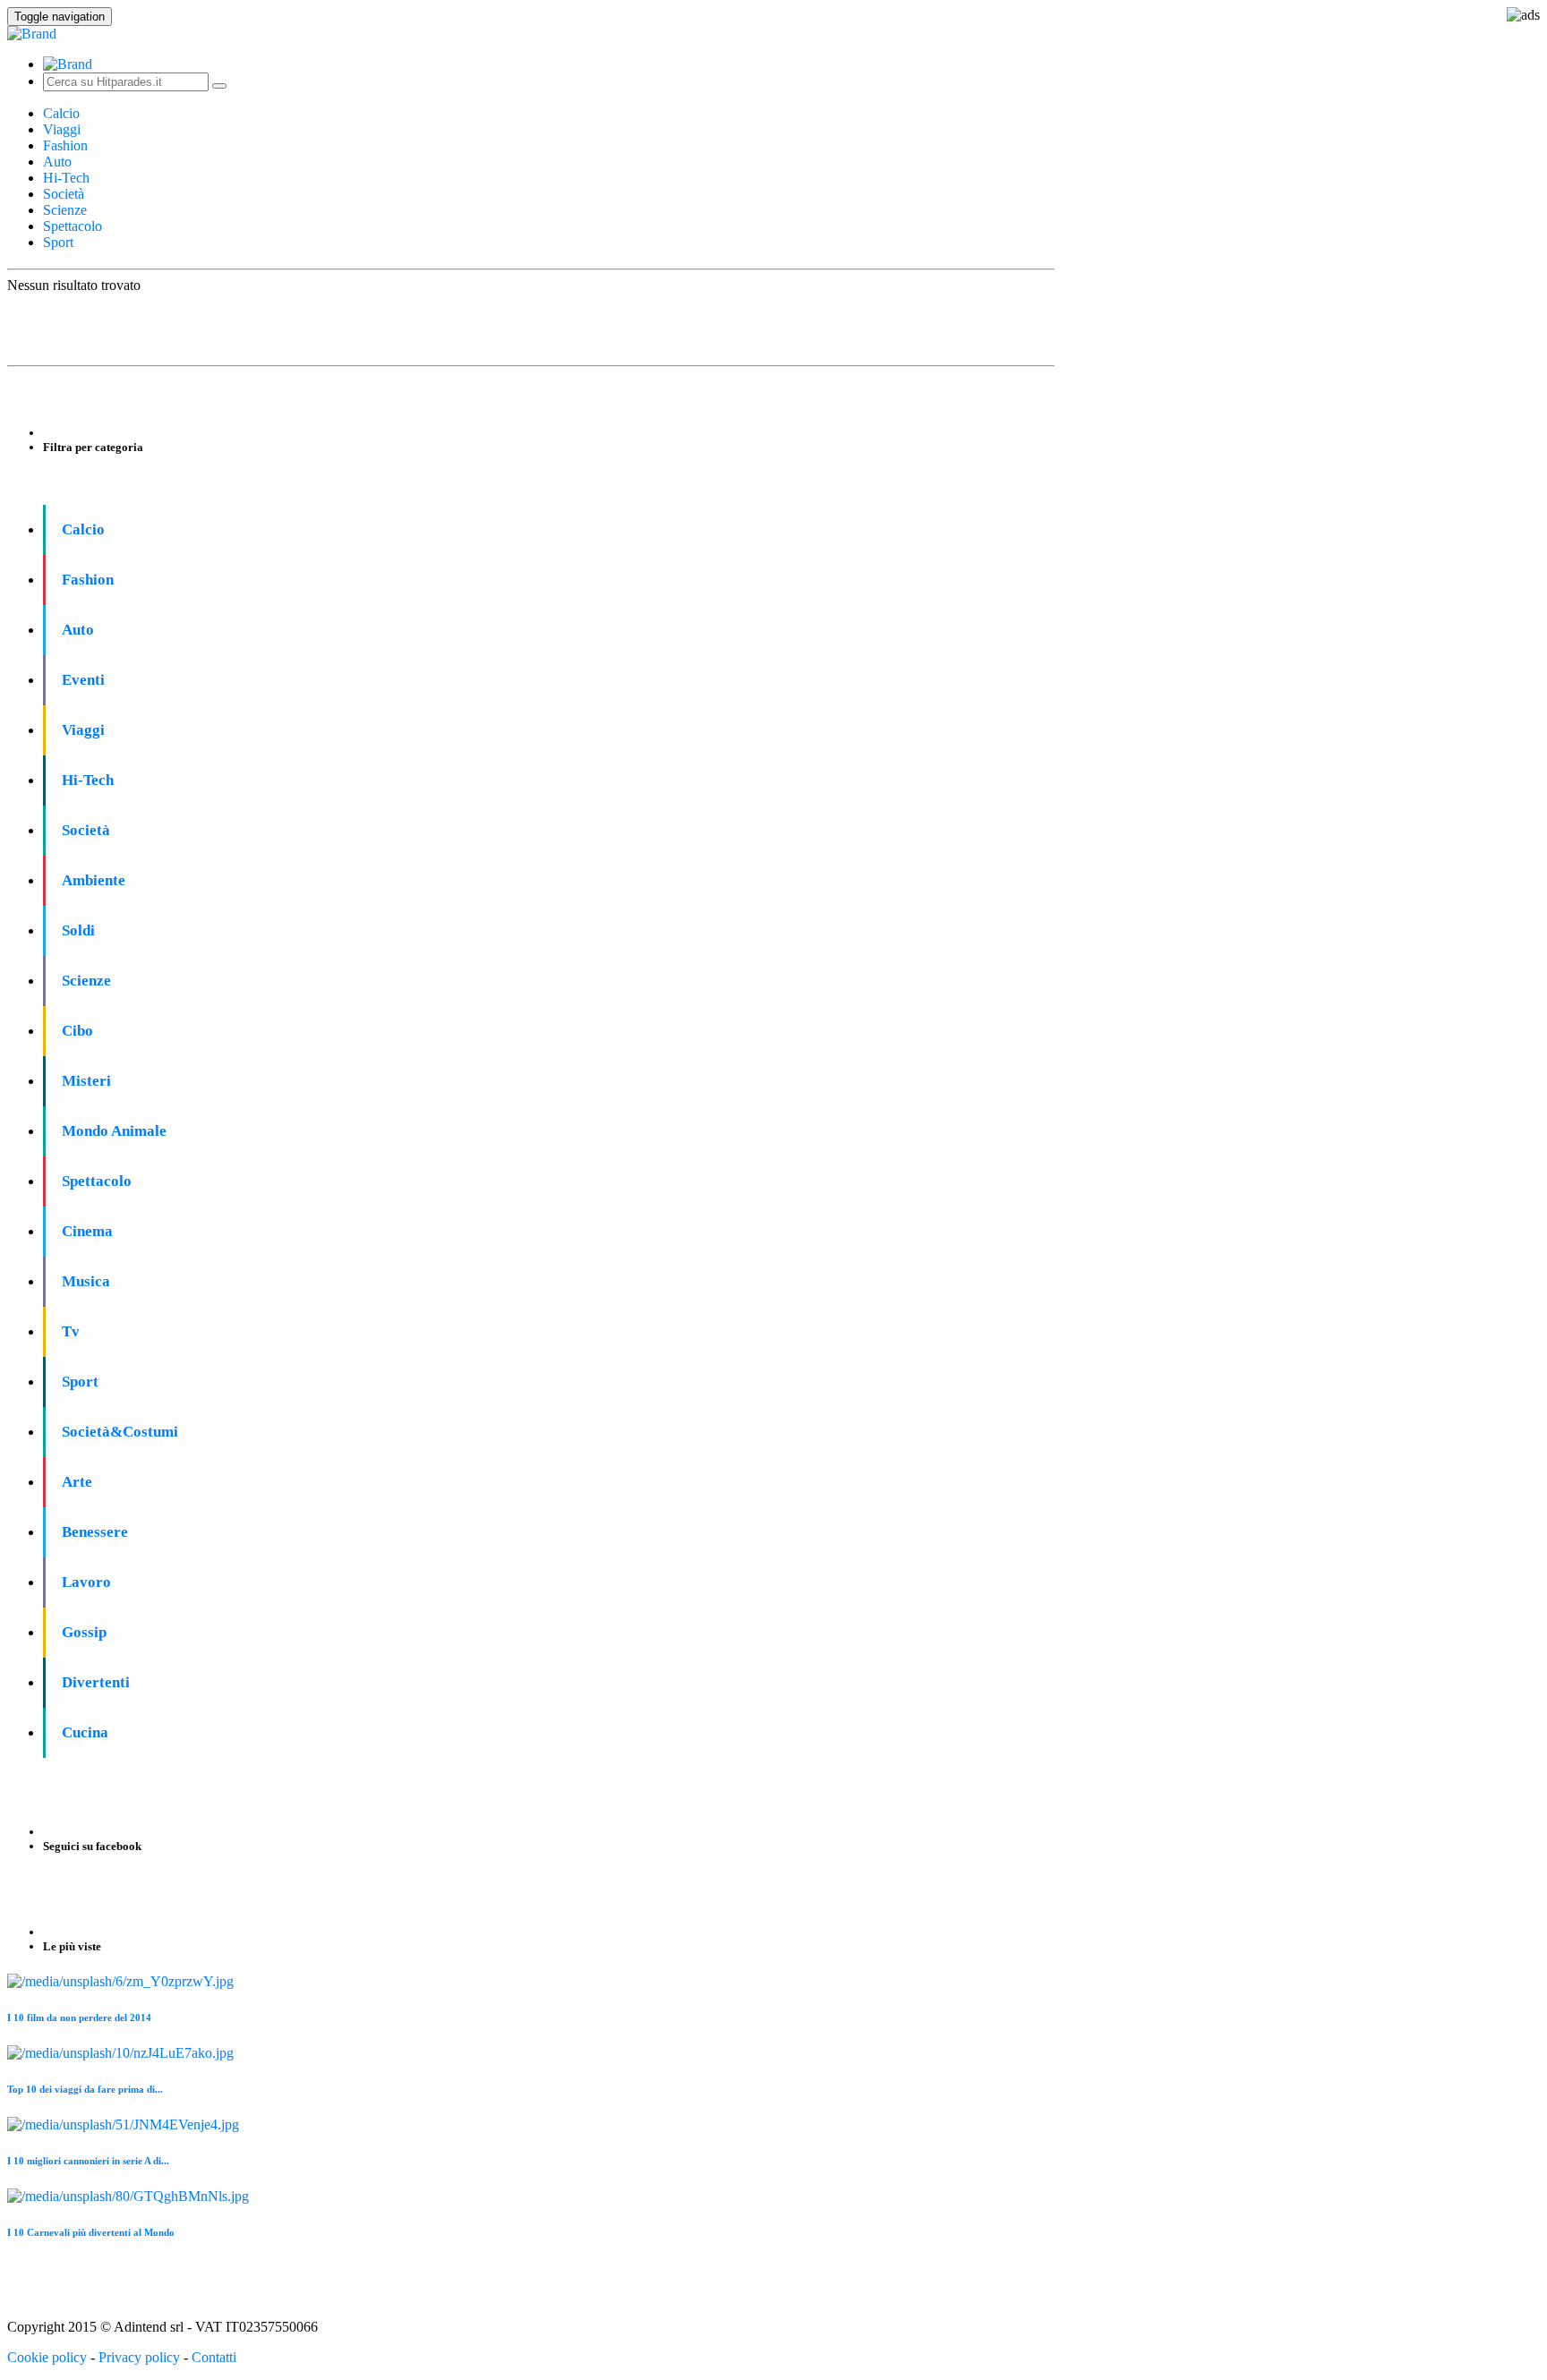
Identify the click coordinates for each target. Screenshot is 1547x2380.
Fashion (65, 145)
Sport (58, 242)
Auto (57, 162)
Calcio (61, 113)
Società (64, 194)
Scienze (65, 210)
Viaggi (62, 129)
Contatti (214, 2357)
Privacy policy (139, 2357)
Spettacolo (73, 226)
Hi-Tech (66, 178)
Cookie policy (47, 2357)
